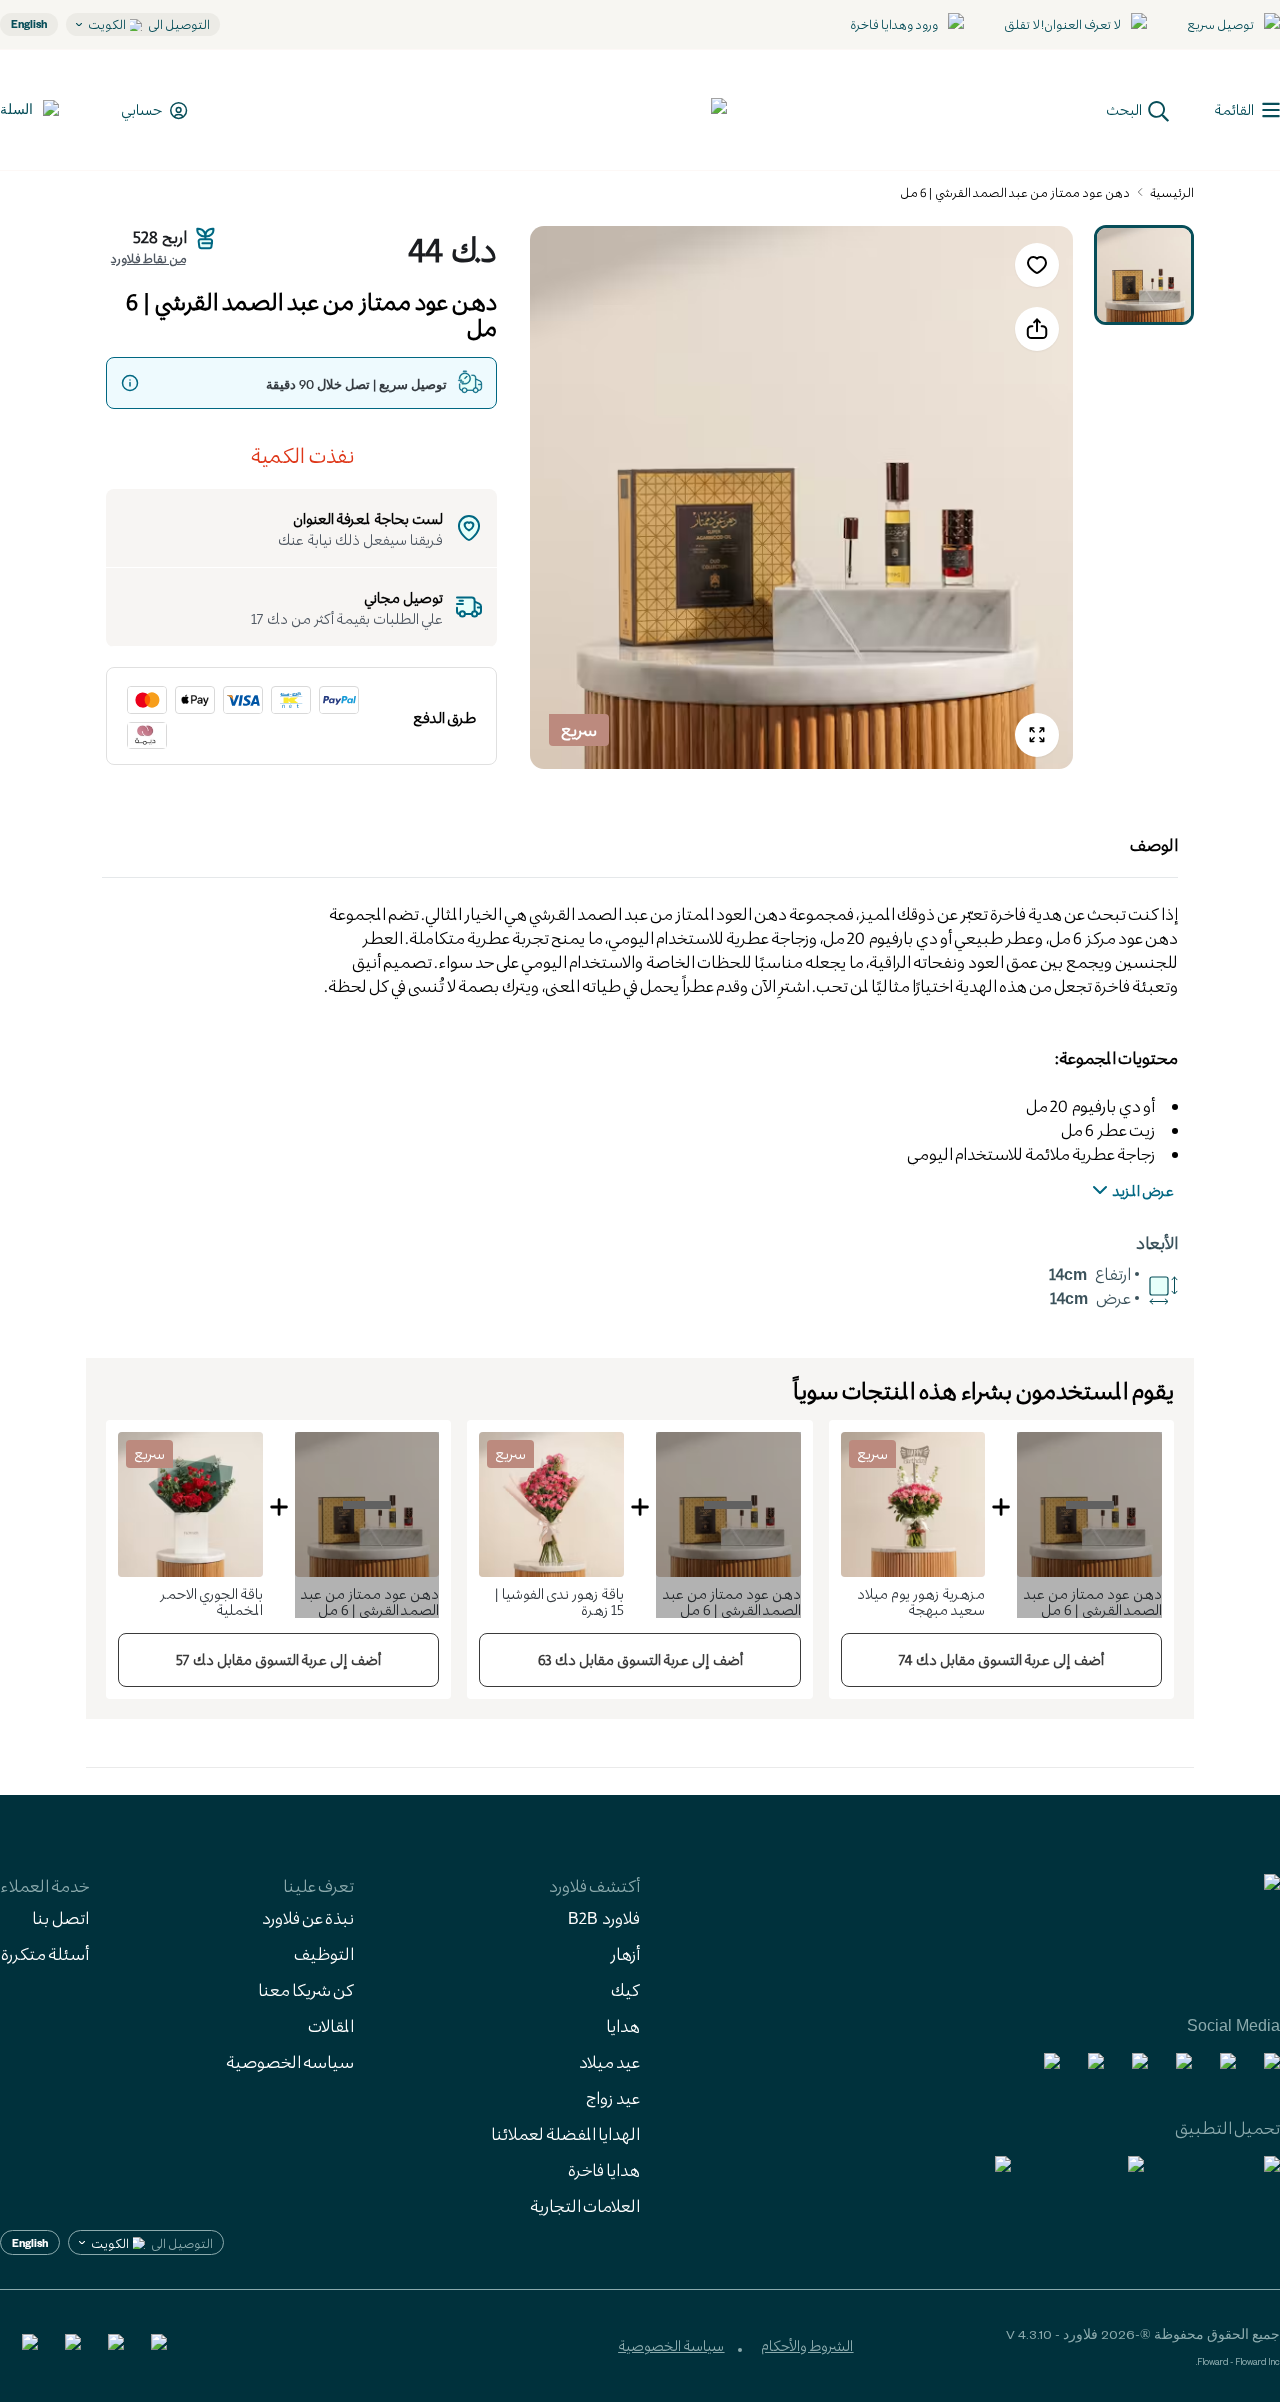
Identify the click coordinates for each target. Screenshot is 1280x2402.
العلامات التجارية (585, 2205)
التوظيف (324, 1953)
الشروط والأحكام (807, 2345)
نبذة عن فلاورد (308, 1917)
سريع (579, 729)
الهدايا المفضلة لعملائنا (565, 2133)
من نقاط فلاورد (148, 258)
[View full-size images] (1037, 735)
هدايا (623, 2025)
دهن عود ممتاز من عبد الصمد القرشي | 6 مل (1015, 192)
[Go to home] (653, 110)
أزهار (625, 1953)
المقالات (331, 2025)
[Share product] (1037, 329)
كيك (625, 1989)
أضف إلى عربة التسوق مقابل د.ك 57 (278, 1659)
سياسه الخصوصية (290, 2061)
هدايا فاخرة (604, 2169)
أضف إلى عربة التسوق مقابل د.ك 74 (1001, 1659)
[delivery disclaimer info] (130, 383)
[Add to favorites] (1037, 265)
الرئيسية (1172, 192)
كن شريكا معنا (306, 1989)
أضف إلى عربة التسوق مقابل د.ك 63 (640, 1659)
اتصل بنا (60, 1917)
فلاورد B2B (604, 1917)
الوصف (1154, 844)
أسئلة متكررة (45, 1953)
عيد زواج (613, 2097)
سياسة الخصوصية (671, 2345)
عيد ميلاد (609, 2061)
